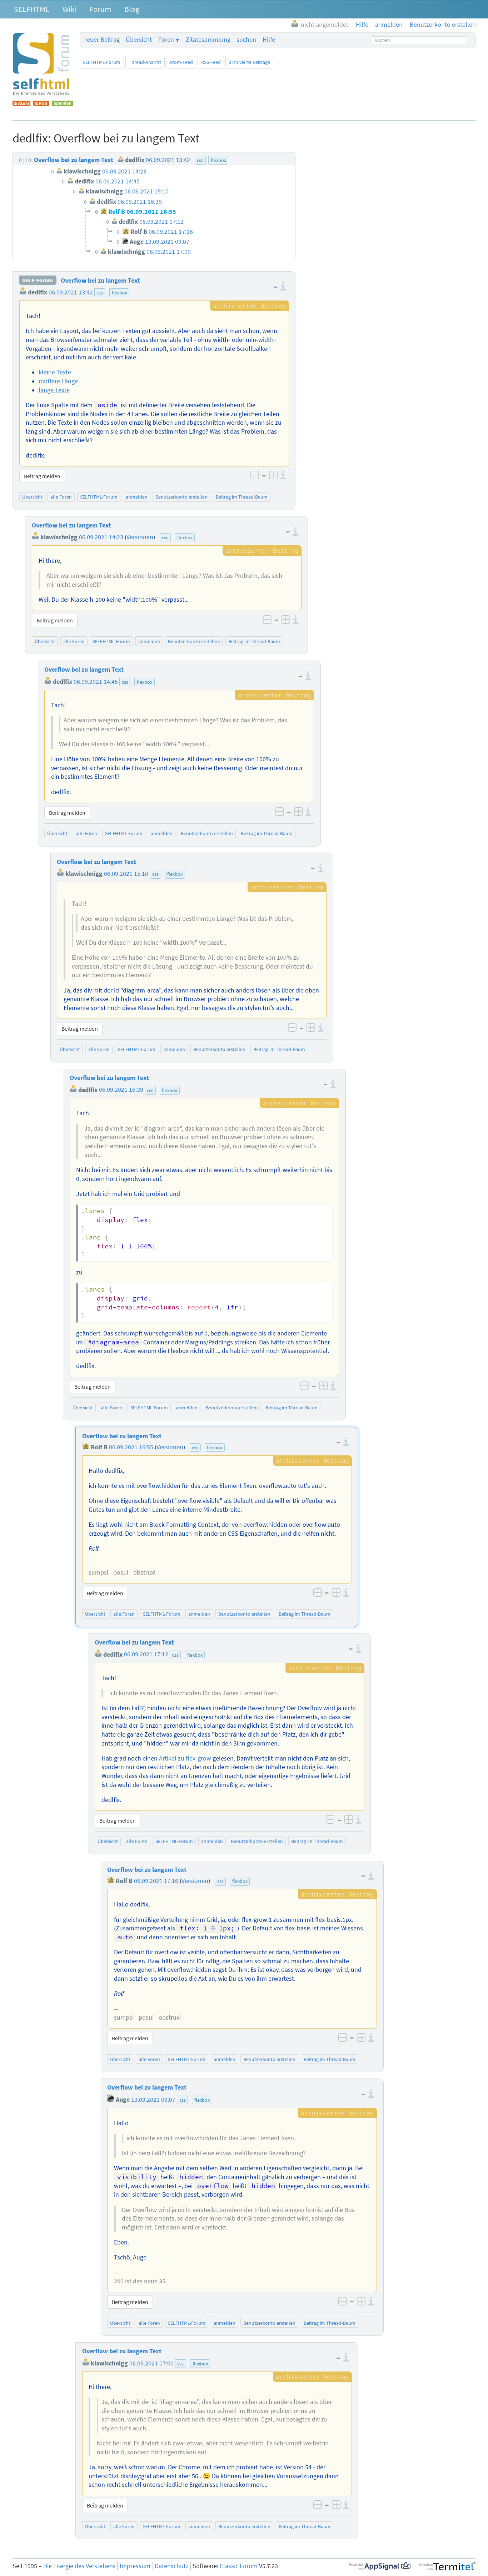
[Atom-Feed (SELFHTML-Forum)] (21, 104)
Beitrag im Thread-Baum (242, 497)
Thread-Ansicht (145, 62)
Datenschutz (172, 2566)
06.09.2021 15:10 (126, 874)
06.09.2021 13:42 (71, 292)
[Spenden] (63, 104)
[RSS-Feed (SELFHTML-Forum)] (41, 104)
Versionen (140, 537)
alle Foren (61, 497)
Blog (132, 9)
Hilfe (269, 40)
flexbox (119, 293)
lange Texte (54, 390)
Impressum (135, 2566)
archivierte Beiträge (250, 62)
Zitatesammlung (208, 40)
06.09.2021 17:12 (146, 1655)
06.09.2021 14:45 (96, 682)
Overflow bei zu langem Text (100, 281)
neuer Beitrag (101, 40)
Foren (166, 40)
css (100, 293)
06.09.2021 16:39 (121, 1090)
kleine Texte (55, 372)
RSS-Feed (211, 62)
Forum (100, 9)
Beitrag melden (42, 476)
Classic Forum (239, 2566)
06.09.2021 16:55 (131, 1447)
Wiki (69, 9)
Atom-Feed (181, 62)
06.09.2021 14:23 (101, 537)
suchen (246, 40)
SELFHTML (32, 9)
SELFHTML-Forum (102, 62)
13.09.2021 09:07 (153, 2100)
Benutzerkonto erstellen (181, 497)
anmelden (137, 497)
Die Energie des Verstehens (79, 2566)
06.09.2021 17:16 (156, 1881)
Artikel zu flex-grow (185, 1758)
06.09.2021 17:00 (151, 2363)
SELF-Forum (38, 281)
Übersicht (139, 40)
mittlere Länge (58, 381)
